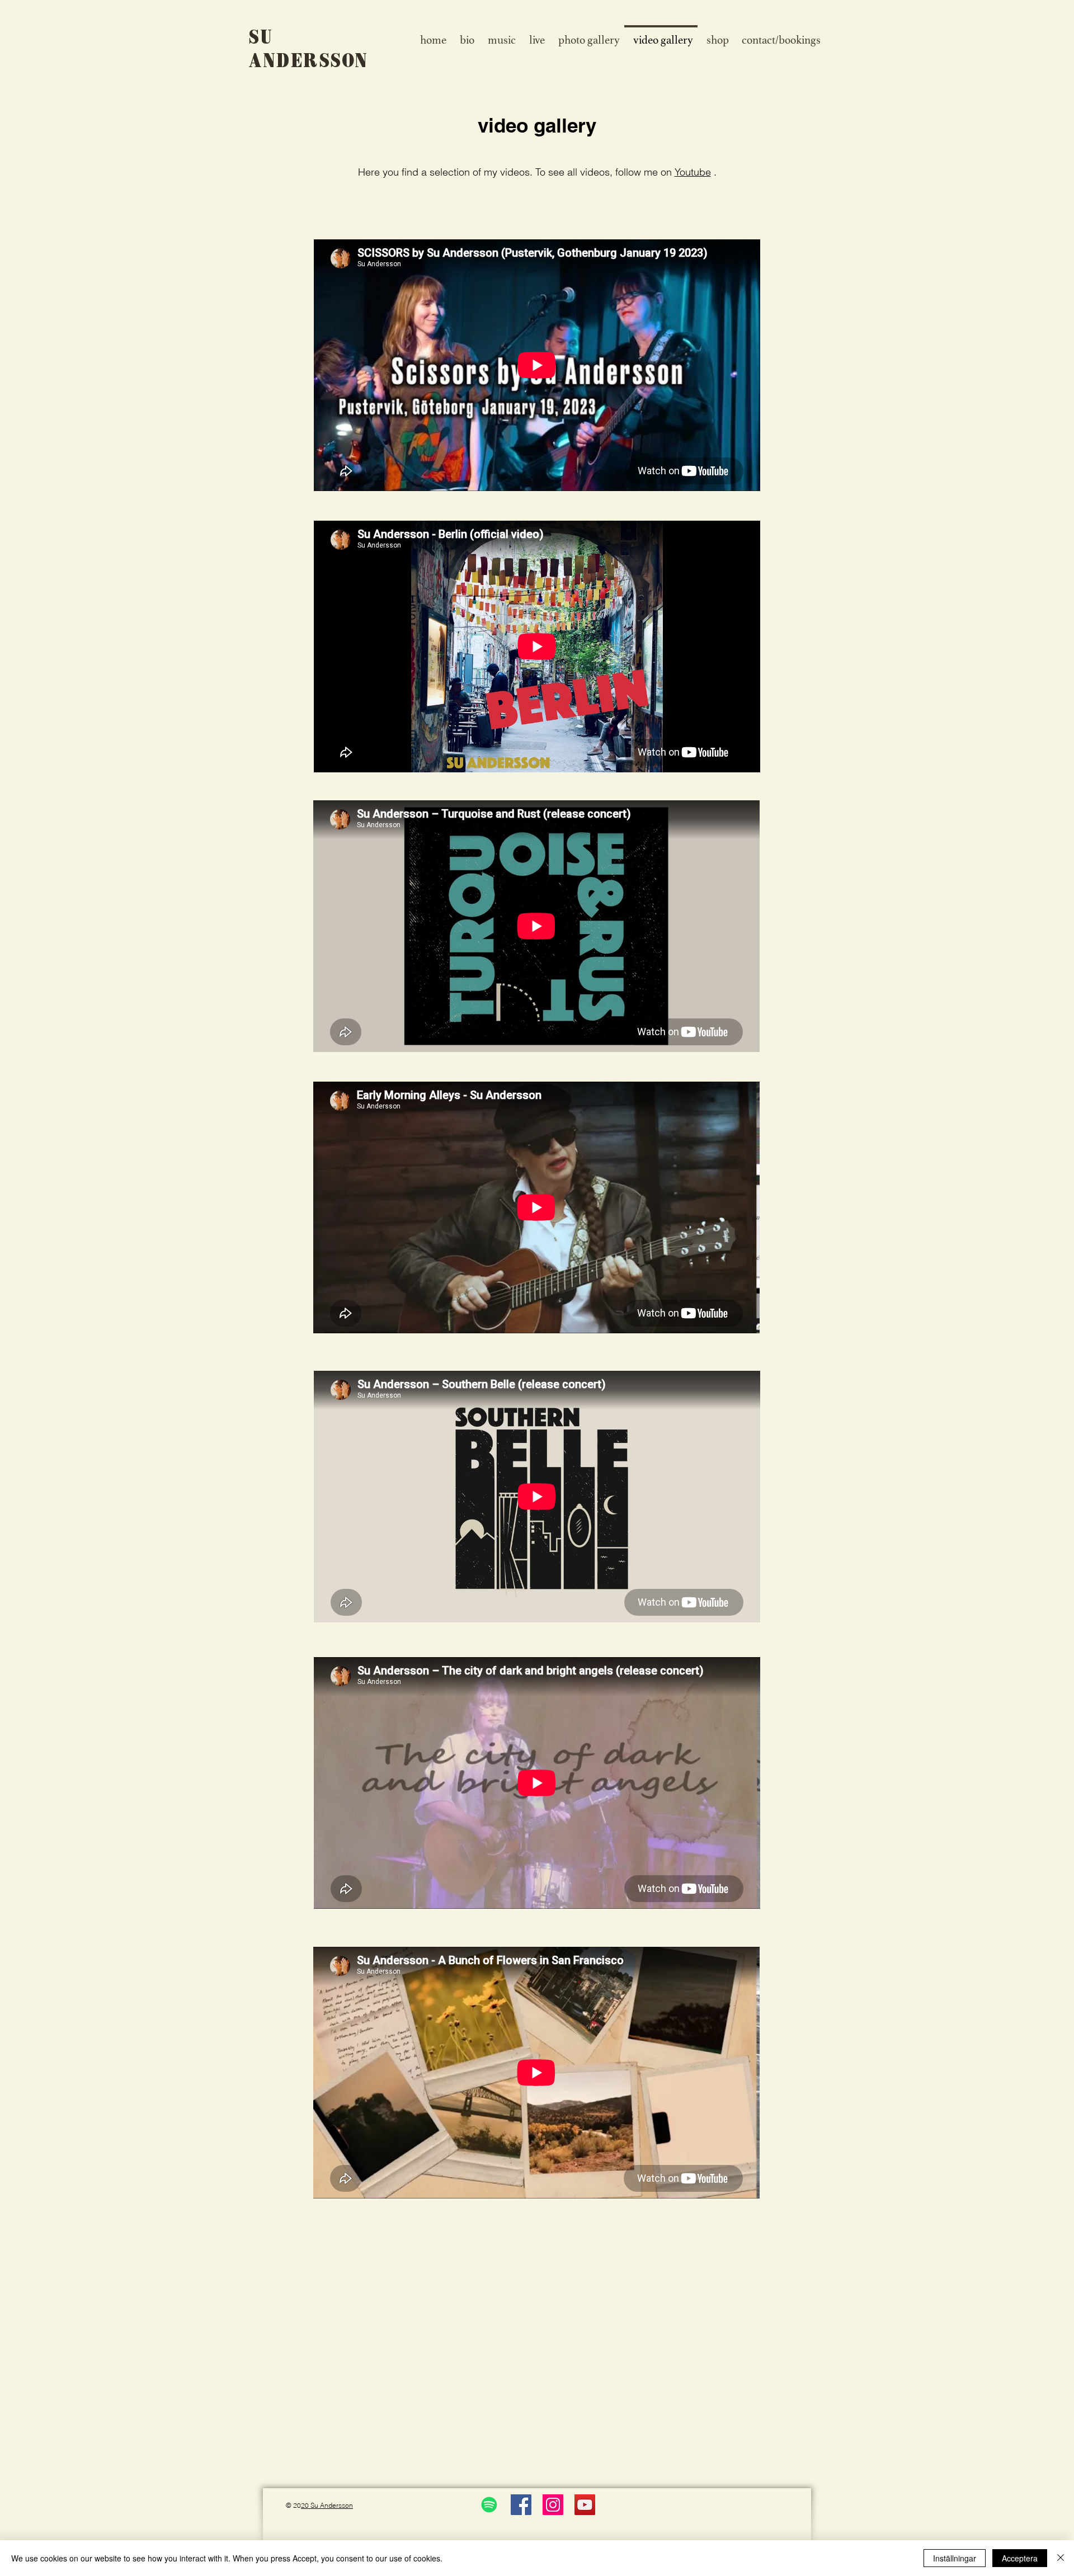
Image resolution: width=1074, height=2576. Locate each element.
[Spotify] (489, 2505)
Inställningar (955, 2558)
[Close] (1061, 2558)
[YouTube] (585, 2505)
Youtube (693, 172)
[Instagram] (553, 2505)
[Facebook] (521, 2505)
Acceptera (1020, 2558)
